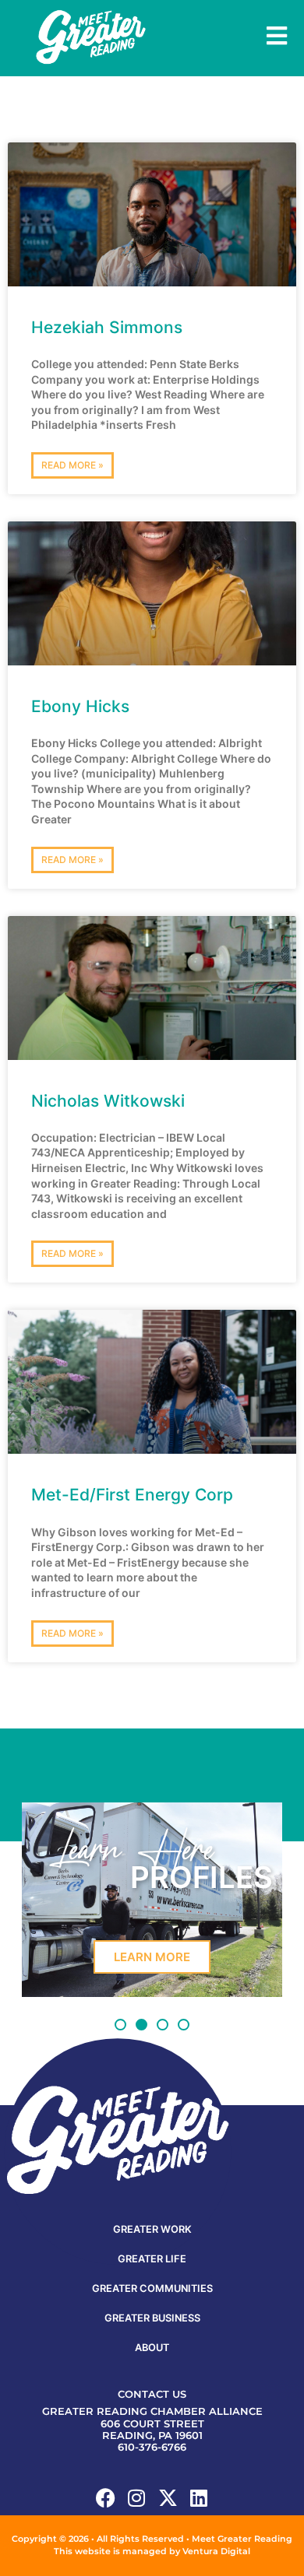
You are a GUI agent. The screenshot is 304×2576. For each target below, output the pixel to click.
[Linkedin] (199, 2498)
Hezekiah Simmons (107, 327)
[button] (120, 2025)
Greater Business (152, 2318)
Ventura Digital (216, 2551)
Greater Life (152, 2259)
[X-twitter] (168, 2498)
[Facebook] (106, 2498)
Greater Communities (152, 2288)
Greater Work (152, 2229)
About (152, 2348)
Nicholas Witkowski (108, 1101)
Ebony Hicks (80, 706)
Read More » (72, 465)
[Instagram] (137, 2498)
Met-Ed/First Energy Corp (132, 1495)
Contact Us (152, 2394)
